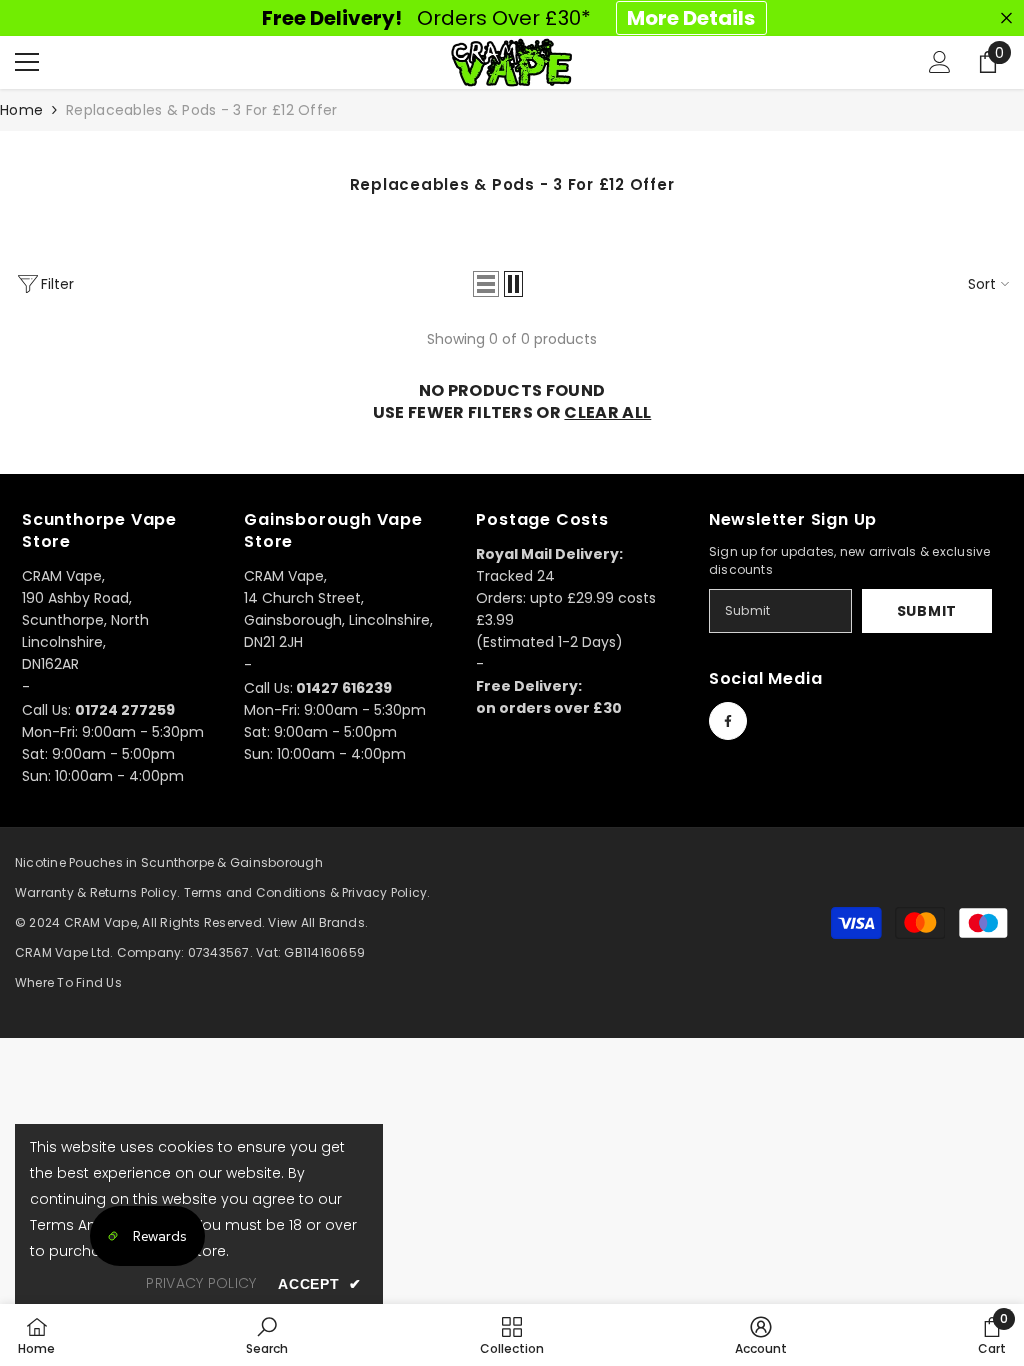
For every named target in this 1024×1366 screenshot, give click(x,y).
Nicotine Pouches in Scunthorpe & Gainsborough (169, 862)
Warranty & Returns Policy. (97, 892)
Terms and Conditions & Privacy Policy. (307, 892)
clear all (607, 413)
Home (21, 110)
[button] (486, 284)
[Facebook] (728, 721)
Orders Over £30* (508, 18)
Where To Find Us (68, 982)
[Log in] (940, 62)
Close (1006, 18)
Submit (927, 611)
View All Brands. (318, 922)
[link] (267, 1335)
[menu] (27, 62)
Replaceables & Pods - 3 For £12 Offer (201, 110)
